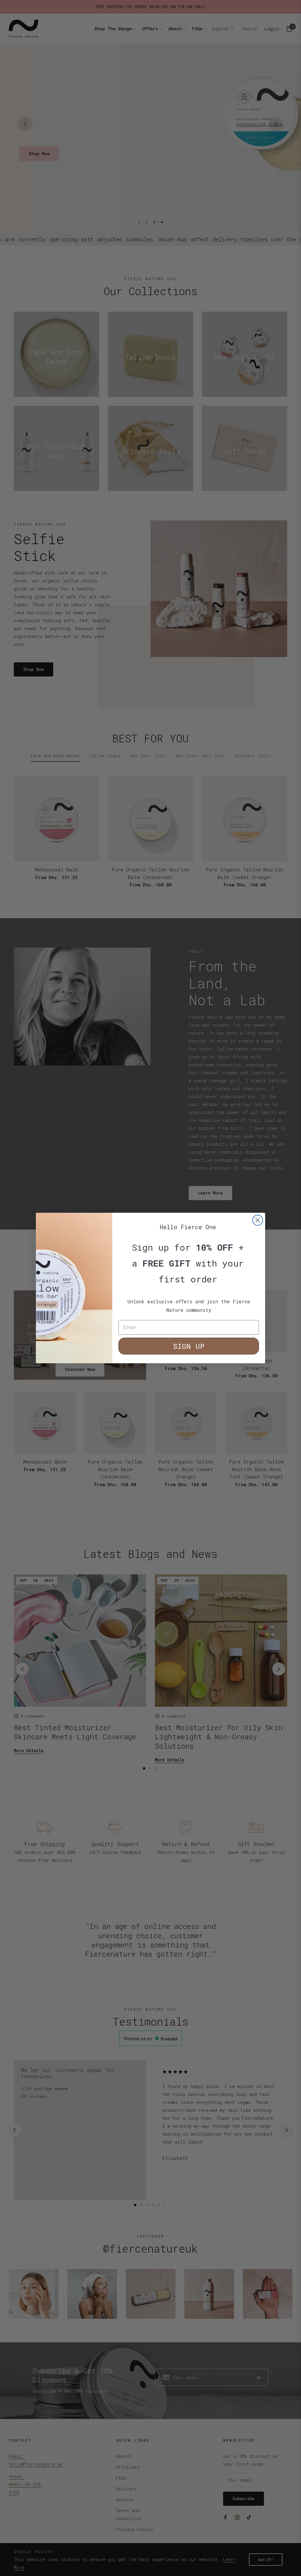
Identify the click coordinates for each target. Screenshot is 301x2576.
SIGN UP (189, 1346)
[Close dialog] (258, 1220)
